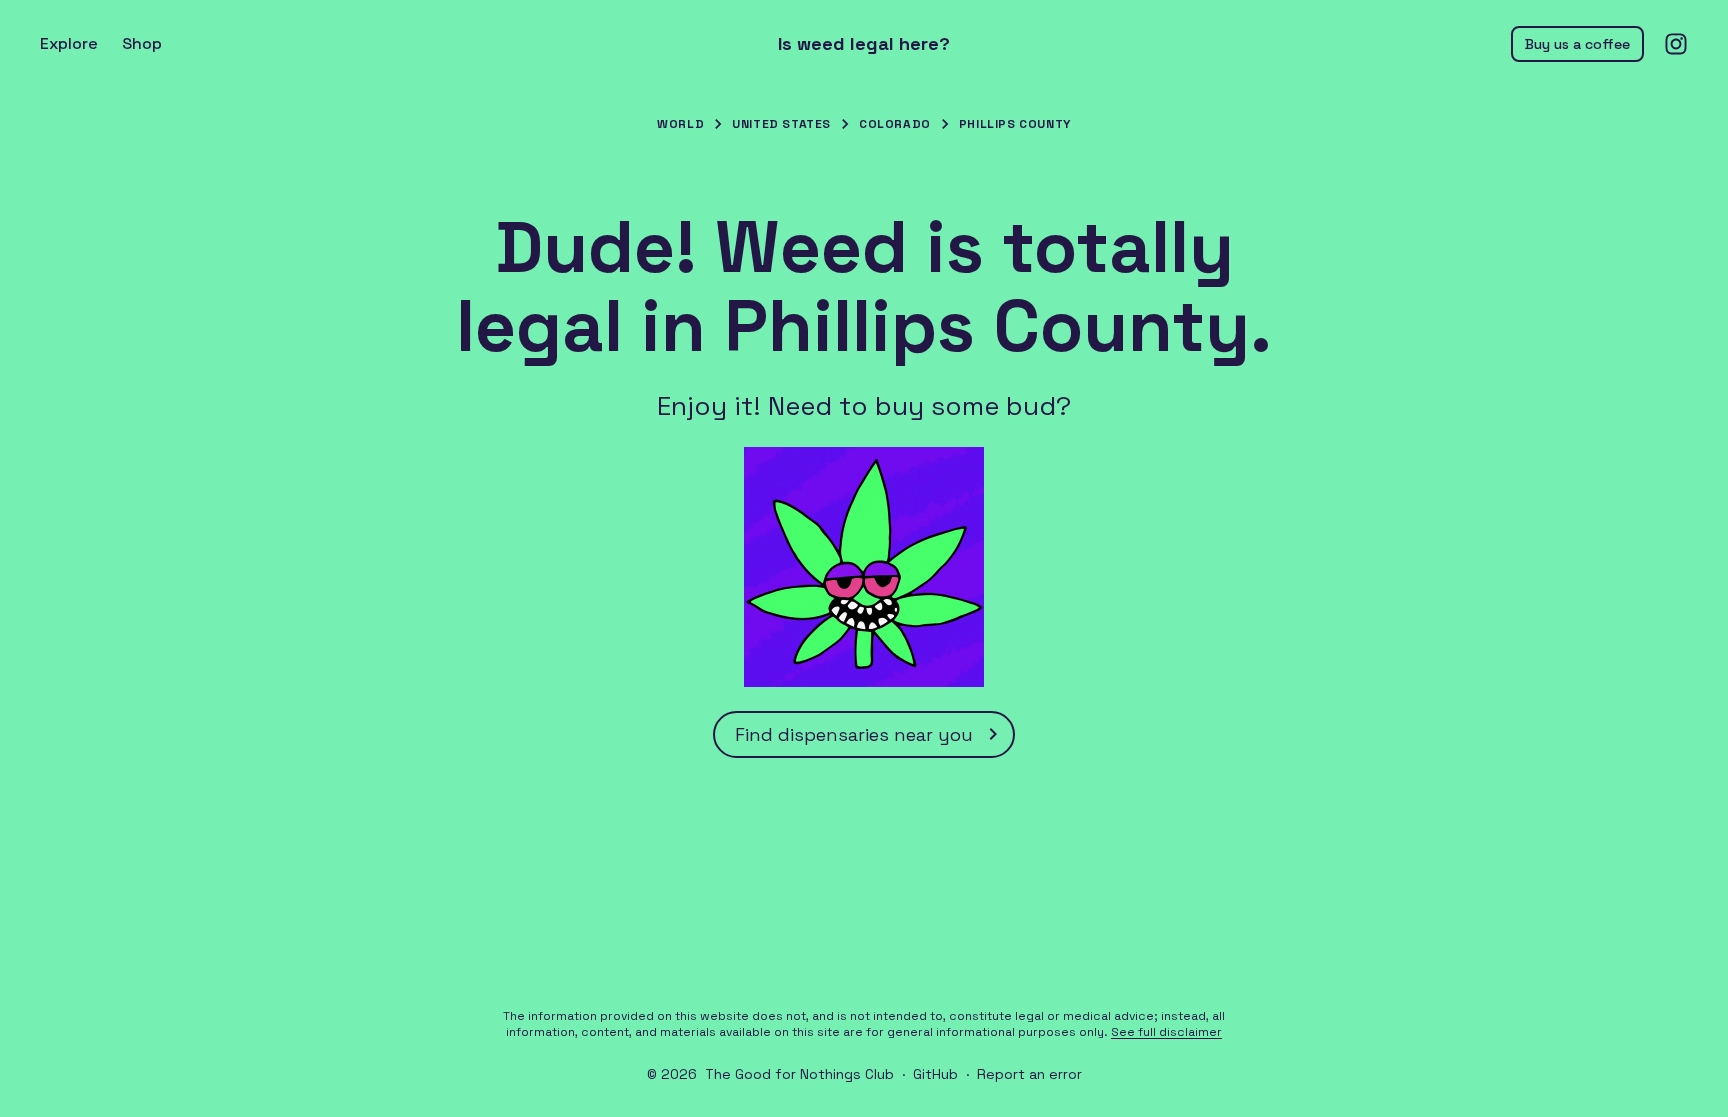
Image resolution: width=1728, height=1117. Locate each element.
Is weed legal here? (864, 44)
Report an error (1029, 1074)
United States (781, 124)
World (680, 124)
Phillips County (1015, 124)
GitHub (935, 1074)
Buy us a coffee (1577, 44)
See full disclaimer (1166, 1032)
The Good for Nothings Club (799, 1074)
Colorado (895, 124)
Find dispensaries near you (854, 734)
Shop (142, 43)
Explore (69, 43)
